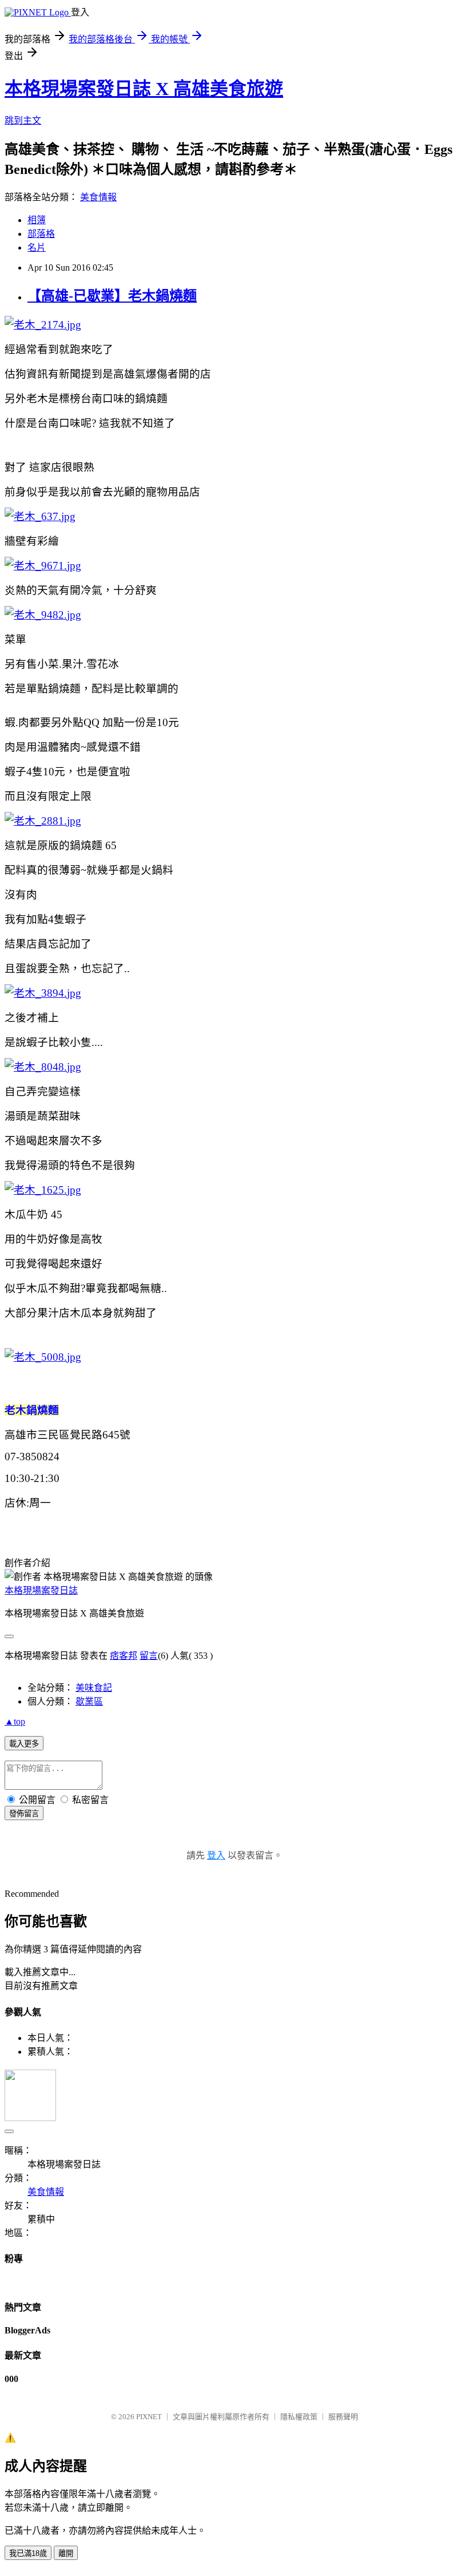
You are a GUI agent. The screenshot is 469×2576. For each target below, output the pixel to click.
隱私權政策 (299, 2417)
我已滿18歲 (28, 2553)
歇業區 (89, 1701)
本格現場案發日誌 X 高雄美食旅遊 (144, 89)
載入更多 (24, 1744)
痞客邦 (124, 1656)
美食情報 (98, 197)
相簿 (37, 220)
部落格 (41, 234)
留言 (149, 1656)
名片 (37, 247)
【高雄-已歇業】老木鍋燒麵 (112, 296)
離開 (66, 2553)
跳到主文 (23, 120)
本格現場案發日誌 (41, 1590)
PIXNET (149, 2417)
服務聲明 (343, 2417)
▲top (15, 1721)
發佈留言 (24, 1814)
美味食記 (94, 1688)
